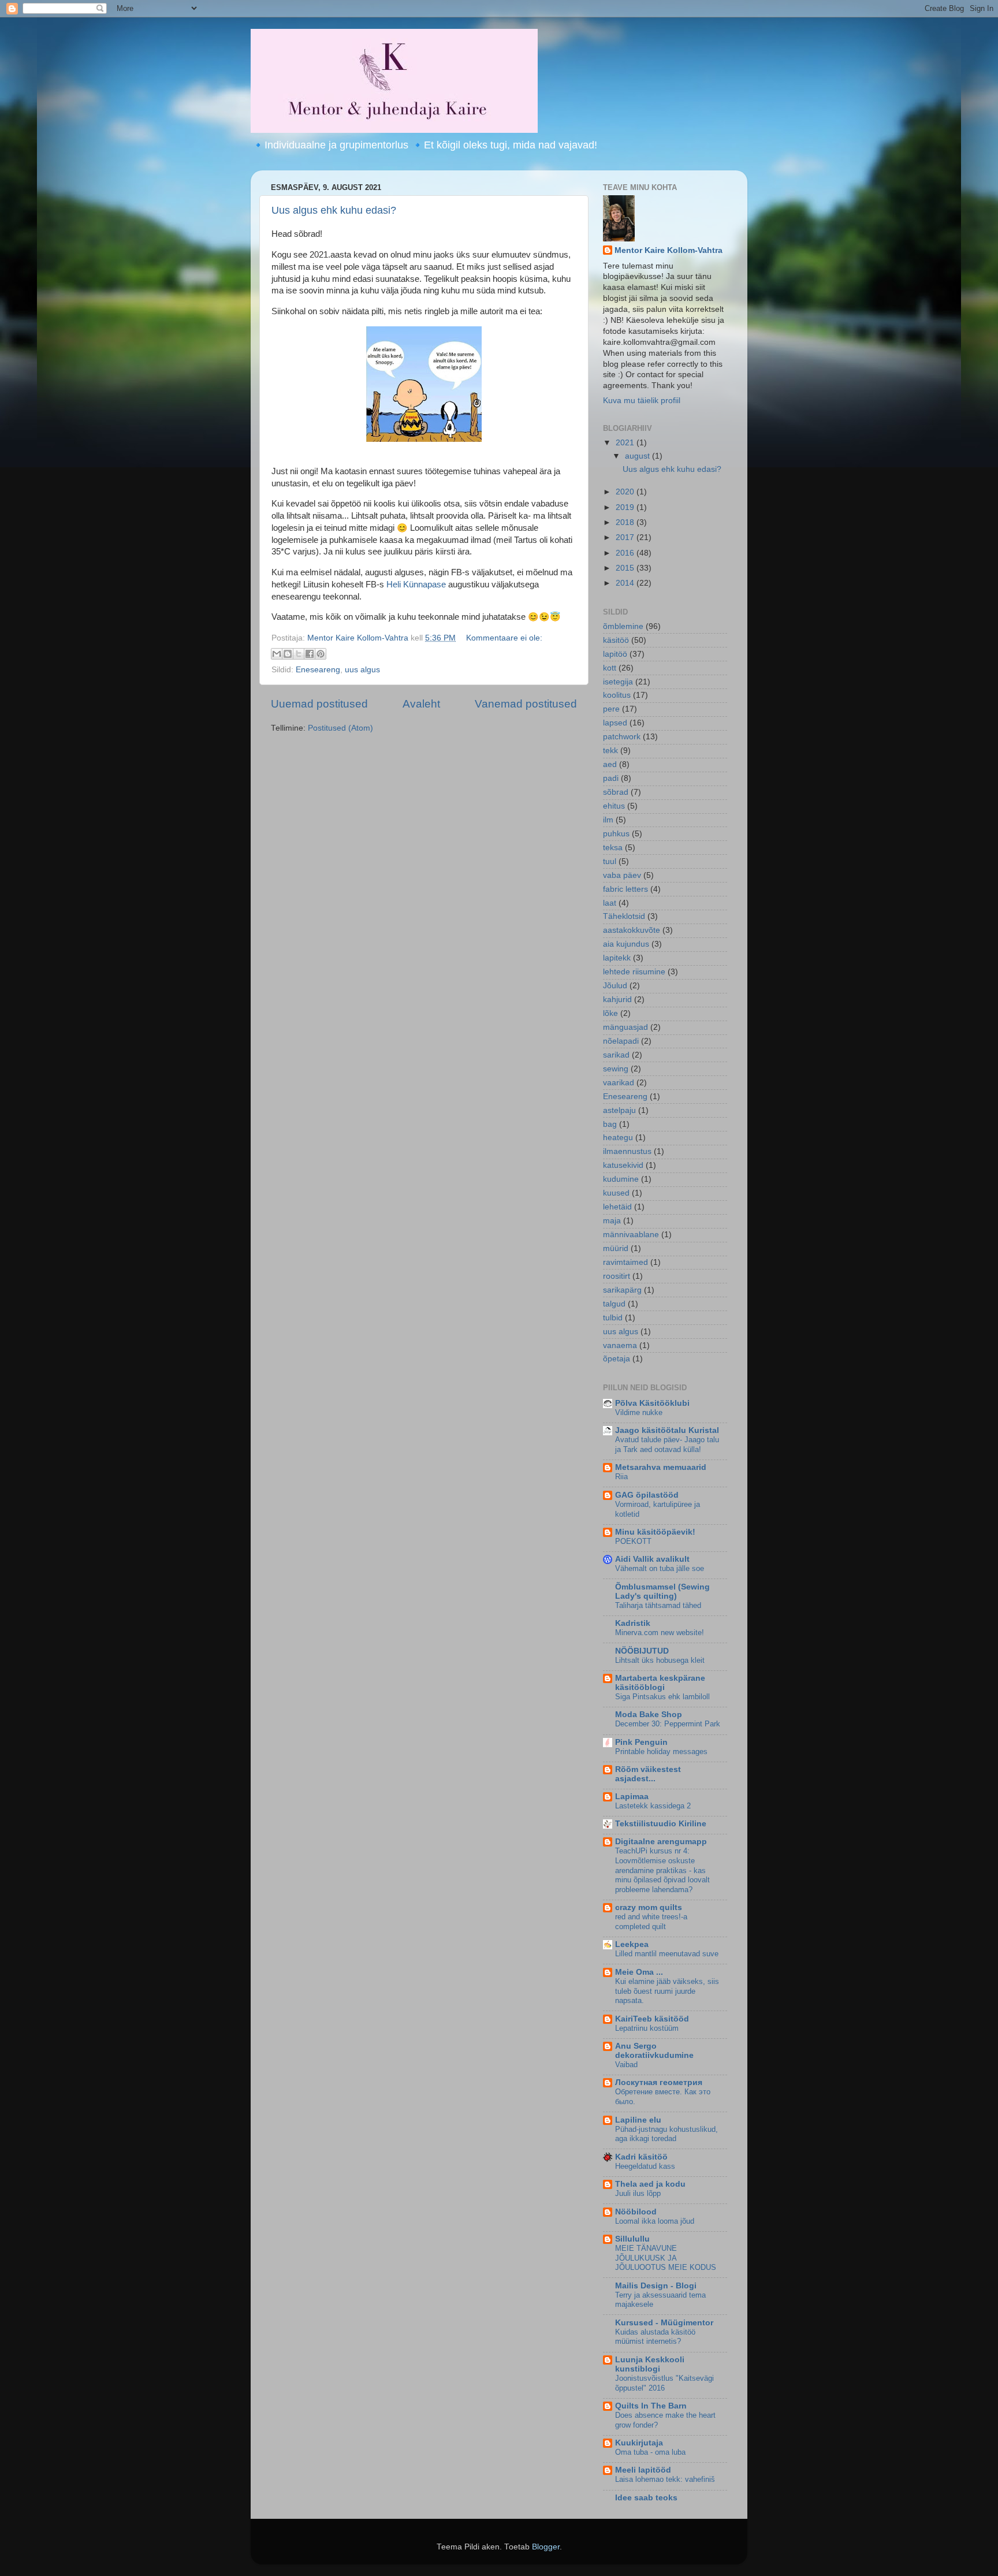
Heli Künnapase (416, 585)
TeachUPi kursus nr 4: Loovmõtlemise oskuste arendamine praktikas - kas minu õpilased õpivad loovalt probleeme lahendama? (662, 1870)
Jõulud (615, 986)
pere (611, 709)
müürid (616, 1248)
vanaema (620, 1345)
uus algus (362, 670)
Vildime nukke (639, 1412)
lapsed (615, 723)
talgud (614, 1304)
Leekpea (632, 1944)
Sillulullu (632, 2239)
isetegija (618, 682)
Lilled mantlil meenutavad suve (667, 1954)
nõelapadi (621, 1041)
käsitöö (616, 640)
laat (610, 903)
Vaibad (626, 2065)
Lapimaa (632, 1797)
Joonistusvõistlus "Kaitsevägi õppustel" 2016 (664, 2383)
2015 (626, 568)
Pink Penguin (641, 1742)
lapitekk (617, 958)
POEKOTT (633, 1541)
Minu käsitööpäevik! (655, 1532)
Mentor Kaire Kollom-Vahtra (669, 250)
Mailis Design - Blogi (656, 2286)
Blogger (546, 2547)
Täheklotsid (624, 916)
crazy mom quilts (649, 1907)
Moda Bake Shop (649, 1715)
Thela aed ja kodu (650, 2184)
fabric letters (625, 889)
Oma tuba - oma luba (650, 2452)
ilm (608, 820)
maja (612, 1221)
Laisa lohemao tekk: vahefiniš (665, 2479)
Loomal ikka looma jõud (655, 2221)
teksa (613, 848)
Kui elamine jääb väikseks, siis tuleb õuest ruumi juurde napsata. (667, 1991)
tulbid (613, 1318)
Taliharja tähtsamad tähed (658, 1605)
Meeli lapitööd (643, 2470)
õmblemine (623, 626)
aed (610, 764)
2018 (626, 522)
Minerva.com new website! (660, 1633)
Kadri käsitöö (641, 2157)
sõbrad (616, 792)
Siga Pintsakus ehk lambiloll (662, 1697)
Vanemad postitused (526, 704)
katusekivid (623, 1165)
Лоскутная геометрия (659, 2082)
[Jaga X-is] (299, 654)
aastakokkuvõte (632, 930)
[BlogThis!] (288, 654)
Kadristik (633, 1623)
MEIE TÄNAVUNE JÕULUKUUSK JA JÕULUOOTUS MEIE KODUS (666, 2258)
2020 (626, 492)
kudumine (621, 1179)
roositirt (617, 1276)
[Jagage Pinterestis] (321, 654)
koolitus (617, 695)
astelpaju (619, 1110)
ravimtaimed (625, 1262)
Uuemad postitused (319, 704)
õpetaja (617, 1359)
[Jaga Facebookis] (310, 654)
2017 (626, 537)
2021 (626, 443)
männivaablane (631, 1235)
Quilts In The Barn (651, 2406)
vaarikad (619, 1083)
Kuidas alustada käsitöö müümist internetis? (655, 2337)
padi (611, 778)
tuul (610, 861)
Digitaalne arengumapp (661, 1842)
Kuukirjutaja (639, 2443)
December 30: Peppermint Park (668, 1724)
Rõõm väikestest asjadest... (648, 1774)
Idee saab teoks (646, 2498)
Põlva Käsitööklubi (652, 1403)
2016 (626, 553)
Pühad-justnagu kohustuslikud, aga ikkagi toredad (666, 2134)
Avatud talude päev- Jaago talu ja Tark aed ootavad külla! (667, 1445)
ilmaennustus (627, 1151)
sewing (616, 1069)
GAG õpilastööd (647, 1495)
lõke (610, 1013)
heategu (618, 1138)
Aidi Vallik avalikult (652, 1559)
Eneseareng (318, 670)
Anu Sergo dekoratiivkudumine (654, 2051)
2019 (626, 507)
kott (610, 668)
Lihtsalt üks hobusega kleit (660, 1660)
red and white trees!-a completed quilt (651, 1922)
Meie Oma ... (639, 1972)
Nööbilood (636, 2212)
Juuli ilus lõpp (638, 2193)
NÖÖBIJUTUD (642, 1651)
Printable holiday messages (661, 1752)
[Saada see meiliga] (277, 654)
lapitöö (615, 654)
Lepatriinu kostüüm (647, 2028)
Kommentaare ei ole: (504, 638)
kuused (616, 1193)
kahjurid (617, 999)
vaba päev (622, 875)
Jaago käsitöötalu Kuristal (667, 1430)
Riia (621, 1477)
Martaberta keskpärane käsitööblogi (660, 1683)
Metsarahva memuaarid (661, 1467)
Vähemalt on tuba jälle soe (660, 1568)
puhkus (616, 834)
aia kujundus (626, 944)
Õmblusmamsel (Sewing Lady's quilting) (662, 1592)
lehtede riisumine (634, 972)
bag (610, 1124)
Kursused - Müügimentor (664, 2323)
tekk (610, 751)
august (638, 456)
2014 (626, 583)
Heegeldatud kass (645, 2166)
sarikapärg (622, 1290)
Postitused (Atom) (340, 728)
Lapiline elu (638, 2120)
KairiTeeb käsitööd (652, 2019)
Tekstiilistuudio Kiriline (661, 1824)
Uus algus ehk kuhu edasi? (334, 210)
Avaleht (421, 704)
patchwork (622, 737)
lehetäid (617, 1207)
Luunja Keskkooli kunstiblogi (650, 2364)
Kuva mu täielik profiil (642, 401)
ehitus (614, 806)
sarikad (616, 1055)
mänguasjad (625, 1027)
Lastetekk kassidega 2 (653, 1806)
